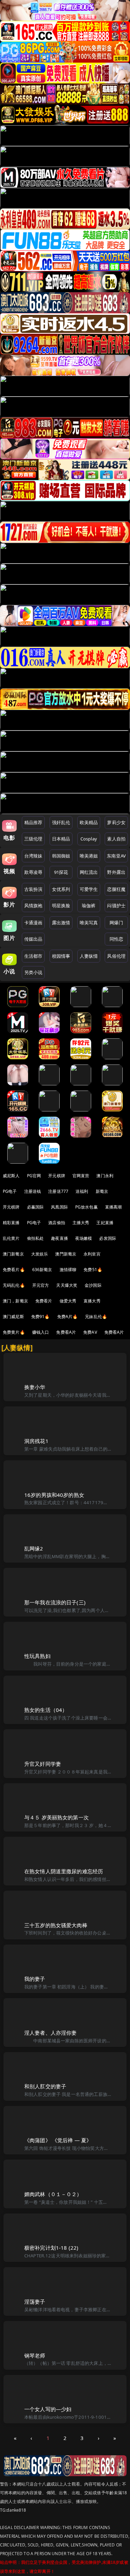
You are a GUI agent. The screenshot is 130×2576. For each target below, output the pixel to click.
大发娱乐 (40, 1254)
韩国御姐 (61, 856)
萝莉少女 (116, 822)
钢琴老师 (35, 2355)
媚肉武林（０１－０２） (53, 2194)
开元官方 (41, 1285)
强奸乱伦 (61, 822)
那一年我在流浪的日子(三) (55, 1602)
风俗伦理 (116, 956)
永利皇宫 (92, 1254)
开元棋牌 (57, 1176)
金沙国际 (93, 1285)
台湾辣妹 (33, 856)
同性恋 (116, 939)
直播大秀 (92, 1301)
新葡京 (102, 1191)
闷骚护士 (116, 906)
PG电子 (10, 1191)
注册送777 (58, 1191)
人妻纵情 (89, 956)
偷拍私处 (36, 1238)
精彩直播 (11, 1223)
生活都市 (33, 956)
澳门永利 (105, 1176)
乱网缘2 (34, 1548)
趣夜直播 (59, 1238)
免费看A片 (66, 1332)
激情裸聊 (68, 1270)
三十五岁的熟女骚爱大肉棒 (56, 1925)
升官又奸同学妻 (43, 1764)
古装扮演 (33, 889)
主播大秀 (81, 1223)
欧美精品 (89, 822)
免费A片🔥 (68, 1317)
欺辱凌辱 (33, 872)
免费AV (90, 1332)
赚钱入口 (41, 1332)
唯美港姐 (89, 856)
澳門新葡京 (66, 1254)
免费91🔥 (41, 1317)
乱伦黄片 (11, 1238)
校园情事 (61, 956)
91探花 (61, 872)
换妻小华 (35, 1387)
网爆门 (116, 923)
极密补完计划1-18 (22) (51, 2248)
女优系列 (61, 889)
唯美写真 (89, 923)
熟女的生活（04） (46, 1710)
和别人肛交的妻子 (45, 2086)
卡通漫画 (33, 923)
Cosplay (89, 839)
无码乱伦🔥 (14, 1285)
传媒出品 (33, 939)
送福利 (82, 1191)
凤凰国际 (59, 1207)
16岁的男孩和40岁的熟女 (54, 1495)
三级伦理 (33, 839)
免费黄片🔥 (14, 1332)
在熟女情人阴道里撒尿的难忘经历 (64, 1871)
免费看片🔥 (14, 1270)
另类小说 (33, 972)
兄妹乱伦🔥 (96, 1317)
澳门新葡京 (13, 1254)
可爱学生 (89, 889)
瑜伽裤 (89, 906)
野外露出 (116, 872)
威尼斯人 (11, 1176)
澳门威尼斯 (13, 1317)
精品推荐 (33, 822)
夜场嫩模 (84, 1238)
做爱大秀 (68, 1301)
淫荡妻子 (35, 2302)
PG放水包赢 (86, 1207)
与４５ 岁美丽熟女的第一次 (57, 1817)
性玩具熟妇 (37, 1656)
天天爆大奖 (67, 1285)
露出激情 (61, 923)
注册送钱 (33, 1191)
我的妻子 (35, 1979)
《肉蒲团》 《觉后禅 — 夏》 (58, 2140)
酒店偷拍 (57, 1223)
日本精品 (61, 839)
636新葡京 (42, 1270)
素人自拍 (116, 839)
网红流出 (89, 872)
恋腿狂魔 (116, 889)
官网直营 (81, 1176)
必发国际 (108, 1238)
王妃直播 (105, 1223)
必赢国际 (36, 1207)
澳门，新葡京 (15, 1301)
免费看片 (44, 1301)
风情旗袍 (33, 906)
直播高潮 (114, 1207)
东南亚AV (116, 856)
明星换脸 (61, 906)
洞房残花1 (36, 1441)
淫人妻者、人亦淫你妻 (51, 2033)
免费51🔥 (93, 1270)
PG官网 (34, 1176)
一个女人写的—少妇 (48, 2409)
